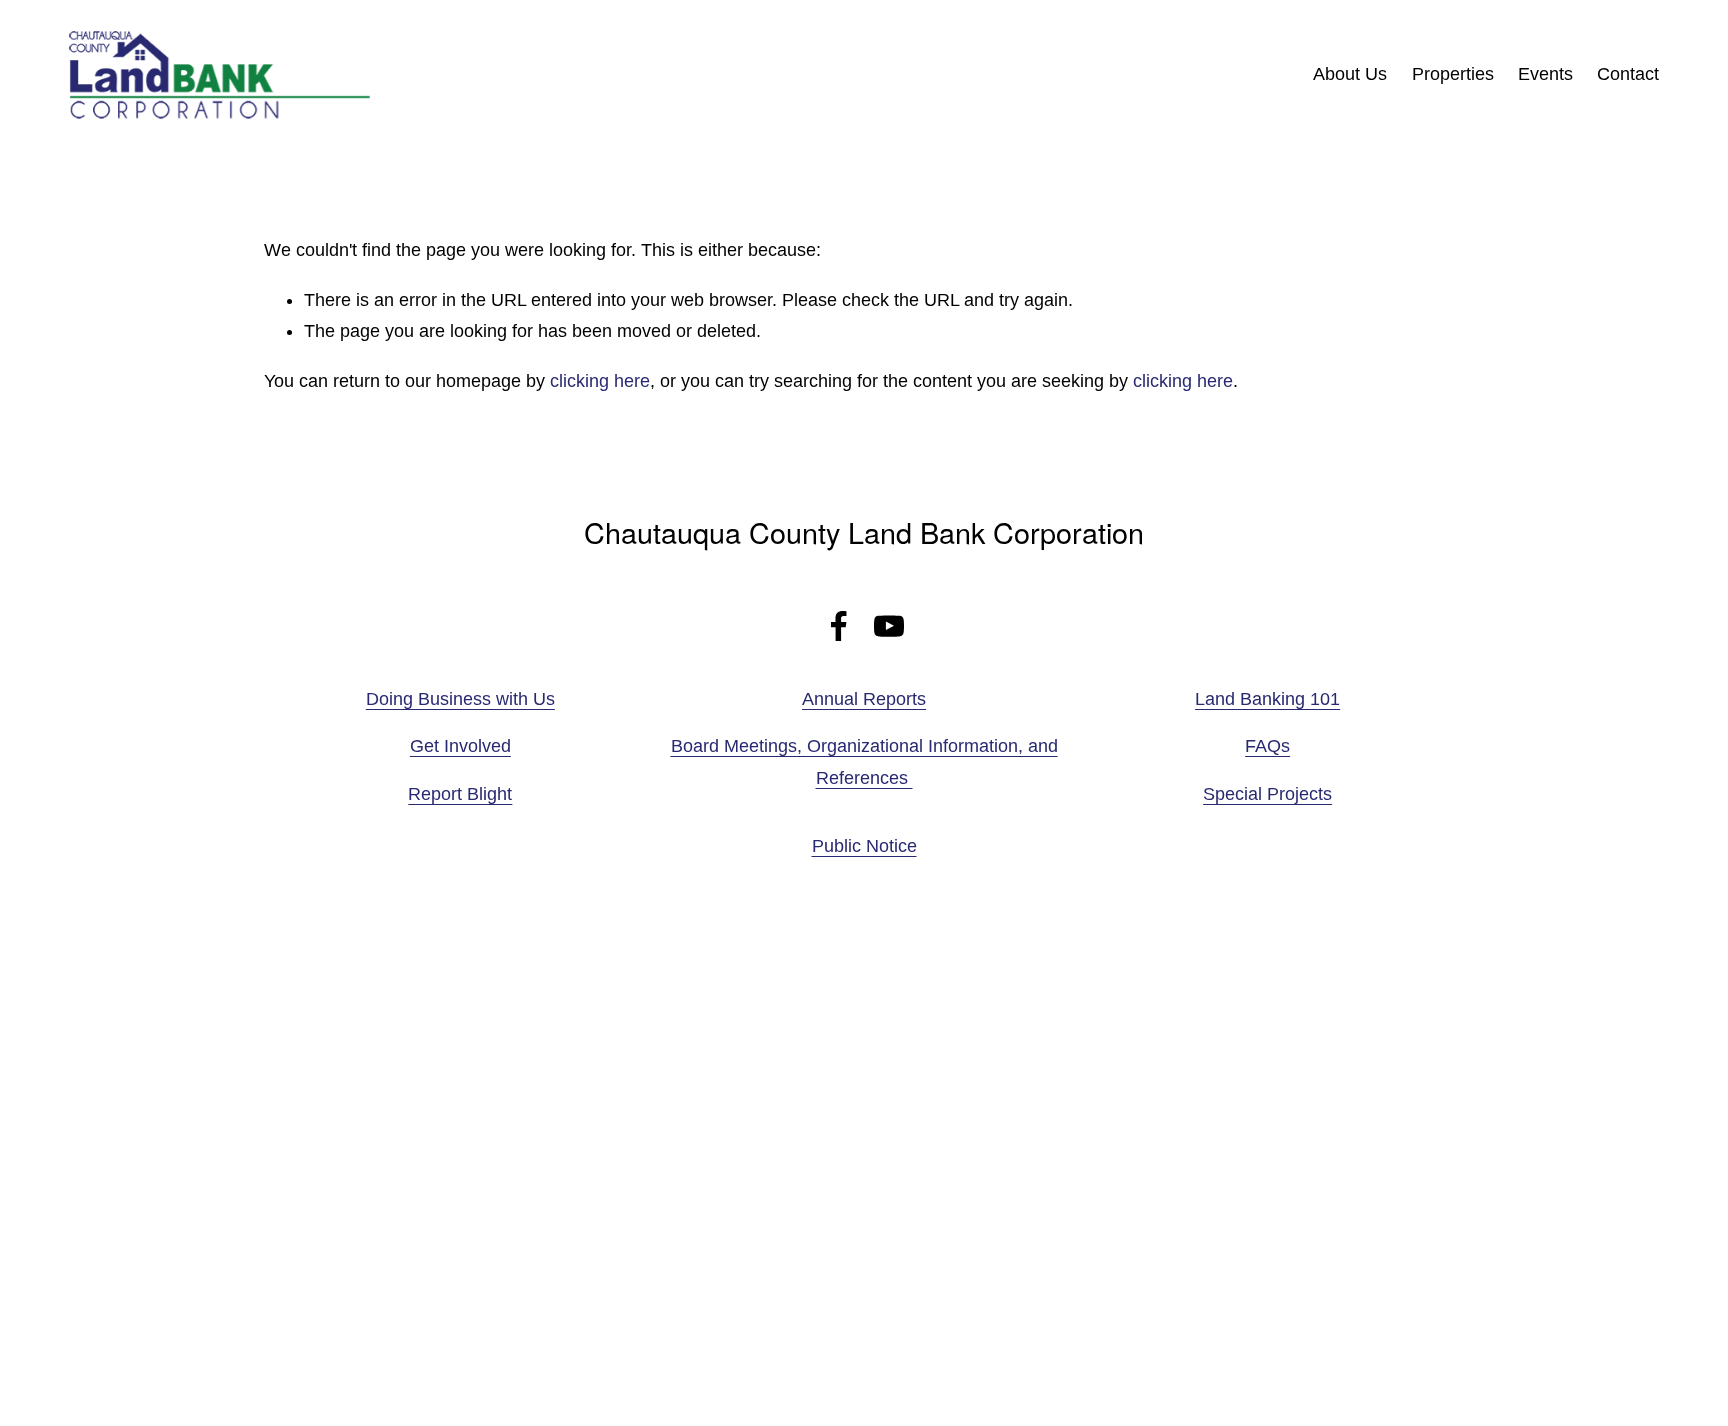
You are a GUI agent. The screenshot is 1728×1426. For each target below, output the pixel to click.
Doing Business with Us (460, 699)
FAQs (1267, 746)
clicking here (600, 381)
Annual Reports (864, 699)
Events (1545, 74)
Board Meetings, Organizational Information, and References (864, 762)
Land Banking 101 (1267, 699)
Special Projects (1267, 794)
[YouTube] (889, 626)
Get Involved (460, 746)
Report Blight (460, 794)
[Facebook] (839, 626)
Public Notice (864, 846)
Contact (1628, 74)
